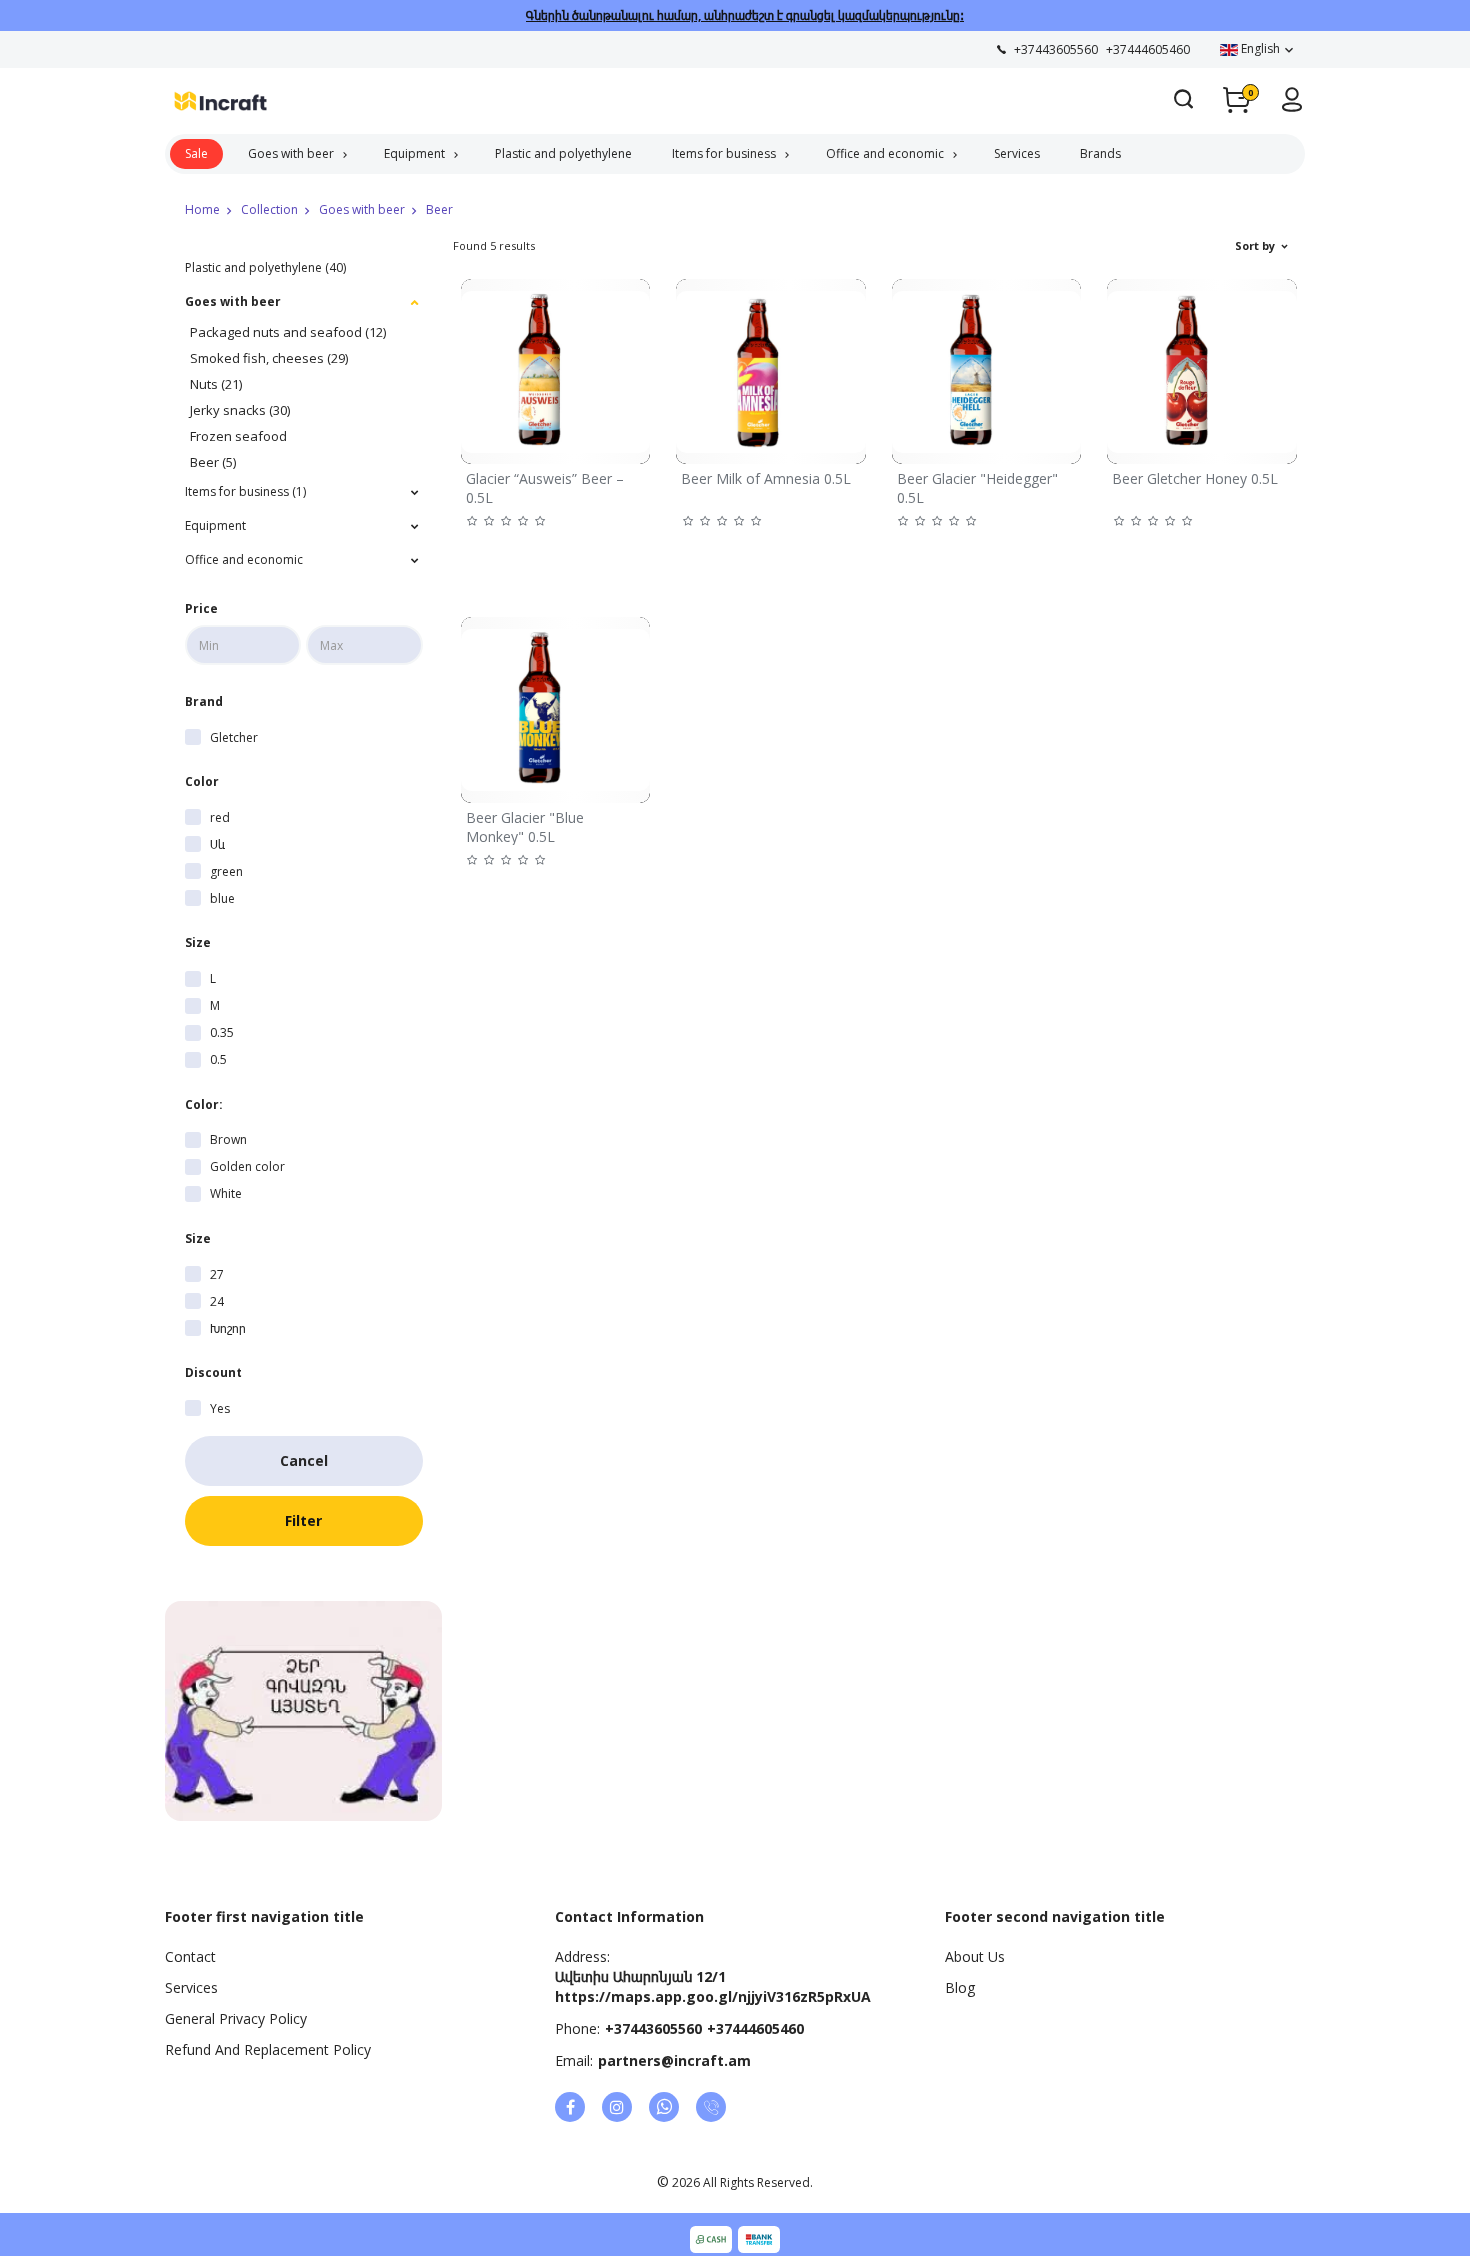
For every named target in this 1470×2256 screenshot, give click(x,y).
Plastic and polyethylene (563, 153)
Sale (196, 153)
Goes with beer (291, 153)
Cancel (304, 1460)
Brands (1100, 153)
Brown (228, 1139)
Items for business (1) (245, 491)
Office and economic (885, 153)
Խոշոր (228, 1328)
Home (202, 209)
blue (222, 898)
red (220, 817)
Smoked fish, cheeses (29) (269, 358)
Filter (303, 1520)
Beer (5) (213, 462)
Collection (269, 209)
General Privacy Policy (236, 2018)
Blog (960, 1987)
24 (217, 1301)
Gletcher (234, 737)
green (226, 871)
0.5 (218, 1059)
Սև (217, 844)
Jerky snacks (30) (240, 410)
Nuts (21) (216, 384)
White (226, 1193)
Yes (220, 1408)
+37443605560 (653, 2028)
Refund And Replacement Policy (268, 2049)
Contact (190, 1956)
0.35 (222, 1032)
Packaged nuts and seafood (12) (288, 332)
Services (1017, 153)
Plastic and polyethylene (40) (265, 267)
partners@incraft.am (674, 2060)
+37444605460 (755, 2028)
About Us (975, 1956)
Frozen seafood (238, 436)
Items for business (724, 153)
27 (217, 1274)
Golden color (247, 1166)
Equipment (414, 153)
